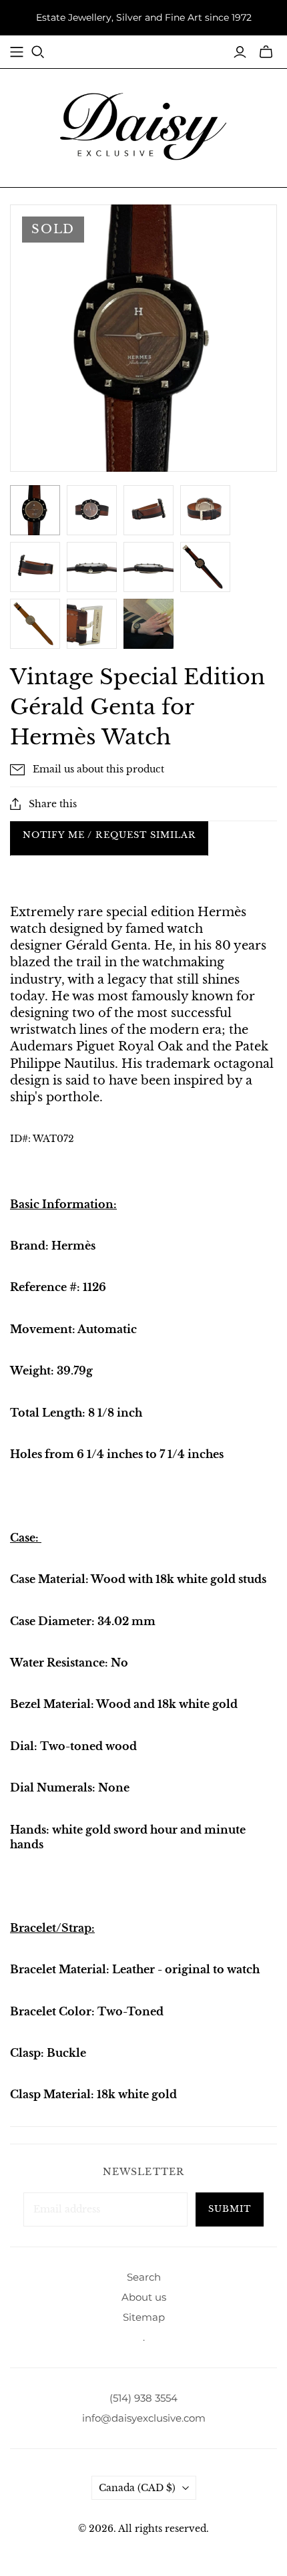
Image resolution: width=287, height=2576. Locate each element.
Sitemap (144, 2317)
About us (144, 2297)
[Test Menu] (17, 52)
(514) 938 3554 (143, 2398)
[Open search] (38, 52)
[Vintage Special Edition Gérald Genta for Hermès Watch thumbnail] (149, 624)
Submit (230, 2209)
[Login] (240, 52)
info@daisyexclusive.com (144, 2418)
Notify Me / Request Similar (109, 835)
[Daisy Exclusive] (143, 126)
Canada (137, 2488)
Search (144, 2277)
